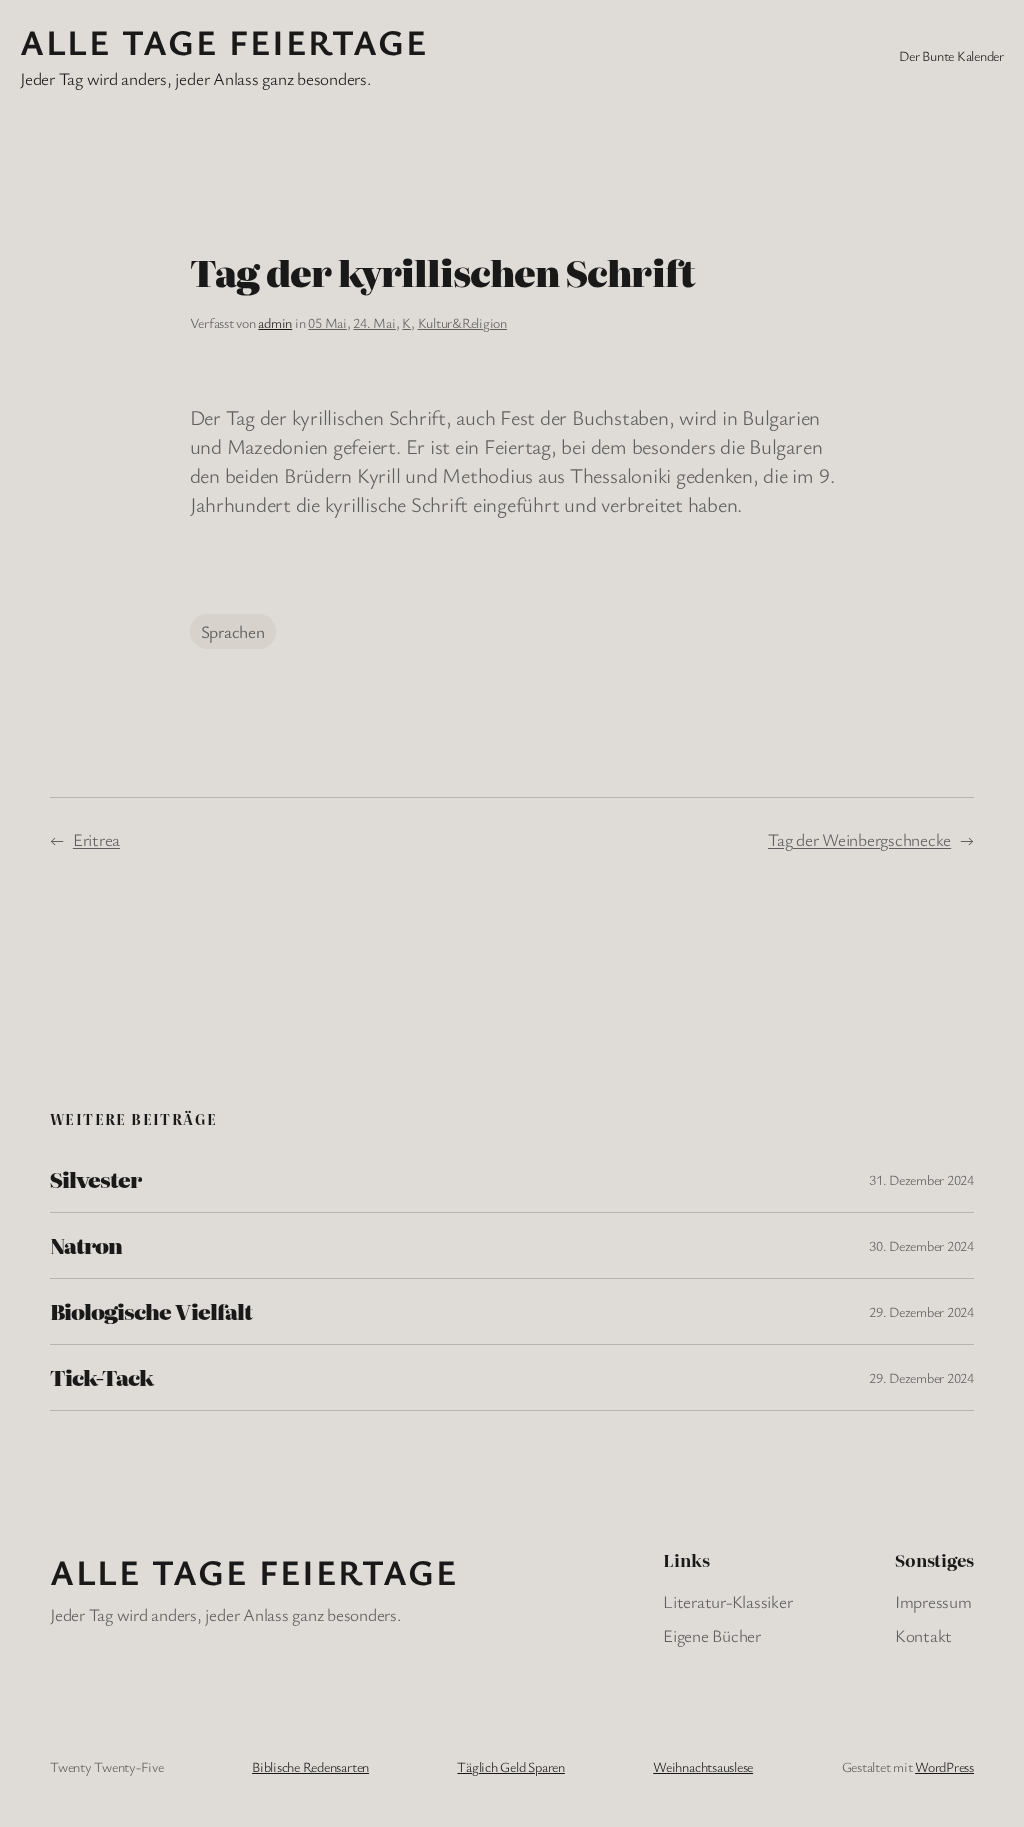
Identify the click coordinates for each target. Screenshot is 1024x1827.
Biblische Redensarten (310, 1766)
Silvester (95, 1179)
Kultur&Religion (462, 322)
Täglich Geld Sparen (510, 1766)
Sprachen (233, 631)
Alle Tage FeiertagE (224, 41)
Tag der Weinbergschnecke (859, 839)
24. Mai (374, 322)
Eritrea (96, 839)
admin (275, 322)
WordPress (944, 1766)
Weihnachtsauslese (703, 1766)
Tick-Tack (101, 1377)
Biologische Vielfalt (151, 1311)
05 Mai (327, 322)
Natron (86, 1245)
